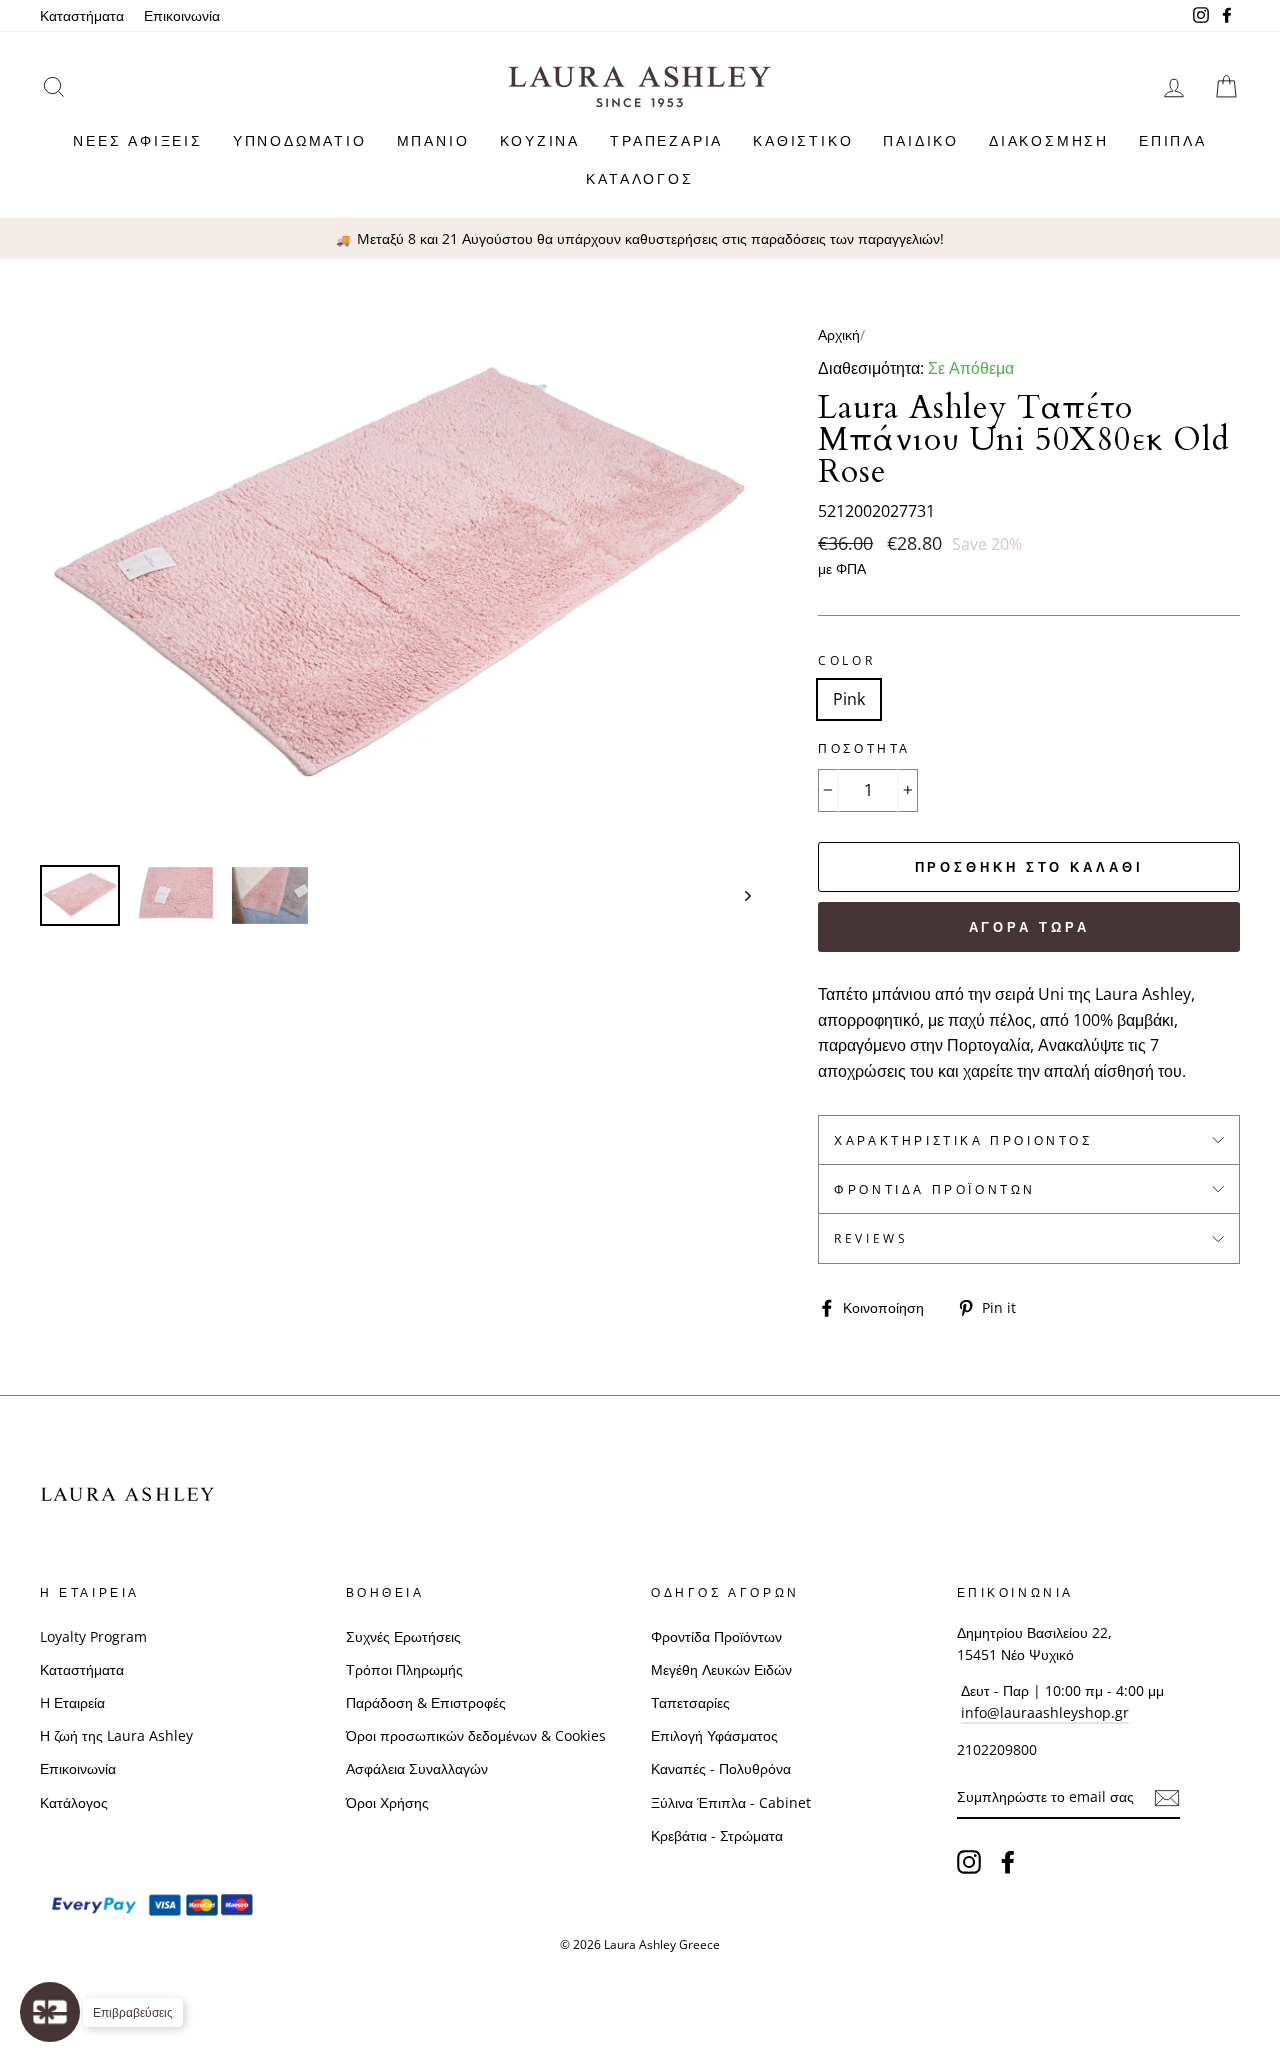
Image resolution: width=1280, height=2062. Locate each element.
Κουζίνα (540, 140)
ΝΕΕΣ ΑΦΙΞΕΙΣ (138, 140)
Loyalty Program (93, 1636)
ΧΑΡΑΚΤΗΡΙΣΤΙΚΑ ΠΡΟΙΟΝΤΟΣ (963, 1140)
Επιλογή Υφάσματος (714, 1735)
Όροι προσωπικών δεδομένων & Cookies (476, 1735)
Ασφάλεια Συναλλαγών (417, 1768)
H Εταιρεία (72, 1702)
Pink (849, 699)
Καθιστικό (803, 140)
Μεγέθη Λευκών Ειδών (721, 1669)
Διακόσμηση (1049, 140)
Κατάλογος (639, 178)
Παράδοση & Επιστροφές (426, 1702)
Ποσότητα (864, 748)
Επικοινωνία (182, 15)
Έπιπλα (1173, 140)
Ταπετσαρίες (690, 1702)
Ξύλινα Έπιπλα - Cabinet (731, 1802)
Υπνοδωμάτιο (300, 140)
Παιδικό (921, 140)
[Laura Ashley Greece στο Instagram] (969, 1861)
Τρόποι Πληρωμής (404, 1669)
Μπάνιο (433, 140)
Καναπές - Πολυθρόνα (721, 1768)
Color (846, 660)
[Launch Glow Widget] (50, 2012)
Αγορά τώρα (1029, 927)
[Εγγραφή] (1167, 1798)
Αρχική (839, 334)
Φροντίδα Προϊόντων (935, 1189)
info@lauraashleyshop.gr (1045, 1712)
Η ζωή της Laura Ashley (116, 1735)
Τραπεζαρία (666, 140)
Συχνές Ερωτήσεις (403, 1636)
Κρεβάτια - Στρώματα (717, 1835)
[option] (640, 239)
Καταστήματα (82, 15)
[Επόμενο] (738, 895)
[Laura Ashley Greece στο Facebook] (1008, 1861)
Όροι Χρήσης (387, 1802)
